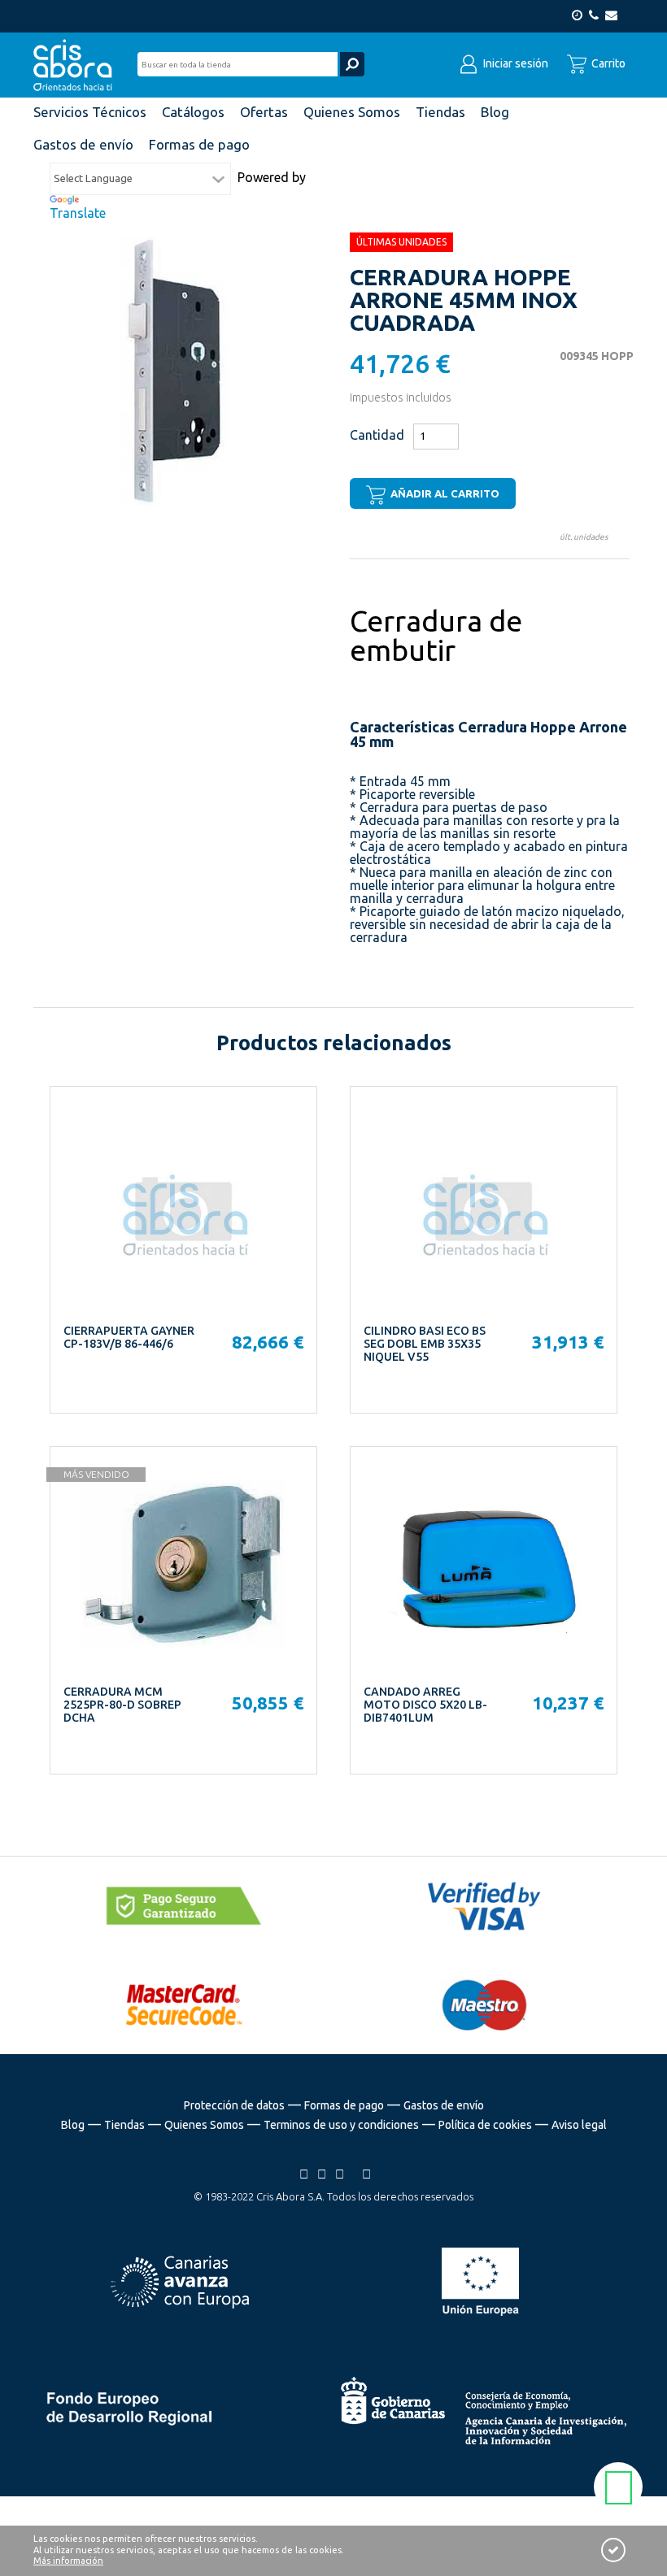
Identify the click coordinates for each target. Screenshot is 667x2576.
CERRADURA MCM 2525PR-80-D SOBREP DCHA (122, 1705)
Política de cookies (485, 2125)
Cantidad (377, 435)
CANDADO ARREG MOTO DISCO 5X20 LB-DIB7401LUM (425, 1705)
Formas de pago (344, 2105)
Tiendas (124, 2125)
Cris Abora (77, 65)
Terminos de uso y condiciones (341, 2125)
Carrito (607, 63)
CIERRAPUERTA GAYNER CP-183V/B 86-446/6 (129, 1337)
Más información (68, 2561)
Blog (73, 2125)
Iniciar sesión (514, 63)
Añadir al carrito (444, 493)
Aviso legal (579, 2125)
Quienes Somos (204, 2125)
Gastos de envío (444, 2105)
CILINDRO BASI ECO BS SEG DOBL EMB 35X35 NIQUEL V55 (425, 1344)
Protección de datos (234, 2105)
